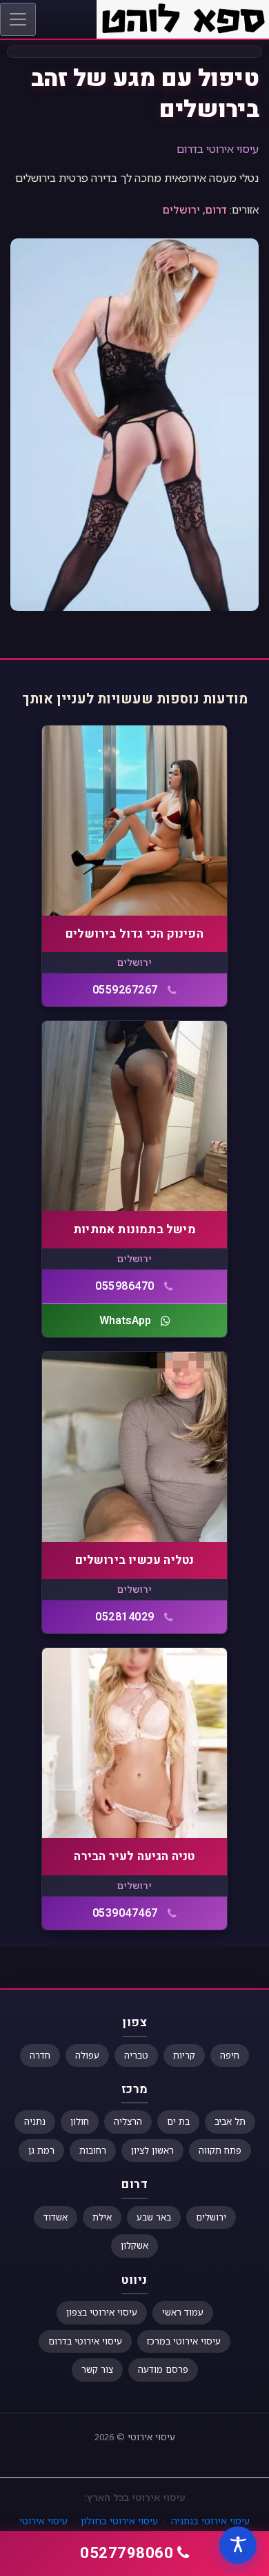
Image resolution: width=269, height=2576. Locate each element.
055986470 (125, 1286)
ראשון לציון (152, 2150)
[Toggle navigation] (18, 19)
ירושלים (181, 209)
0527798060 (127, 2553)
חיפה (230, 2055)
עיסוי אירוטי (151, 2437)
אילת (102, 2217)
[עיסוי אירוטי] (183, 18)
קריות (184, 2055)
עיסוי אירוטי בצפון (102, 2312)
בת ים (178, 2121)
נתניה (35, 2121)
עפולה (87, 2055)
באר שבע (154, 2217)
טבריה (136, 2055)
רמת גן (41, 2150)
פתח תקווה (220, 2150)
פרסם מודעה (163, 2369)
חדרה (40, 2055)
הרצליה (128, 2121)
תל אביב (230, 2121)
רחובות (93, 2150)
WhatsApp (125, 1321)
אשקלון (134, 2245)
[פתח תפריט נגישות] (238, 2545)
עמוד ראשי (183, 2312)
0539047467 (125, 1913)
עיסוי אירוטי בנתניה (210, 2521)
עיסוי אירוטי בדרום (218, 149)
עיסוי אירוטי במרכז (184, 2341)
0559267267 (125, 990)
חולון (80, 2121)
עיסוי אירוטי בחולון (119, 2521)
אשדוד (56, 2217)
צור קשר (97, 2369)
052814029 (125, 1617)
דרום (216, 209)
